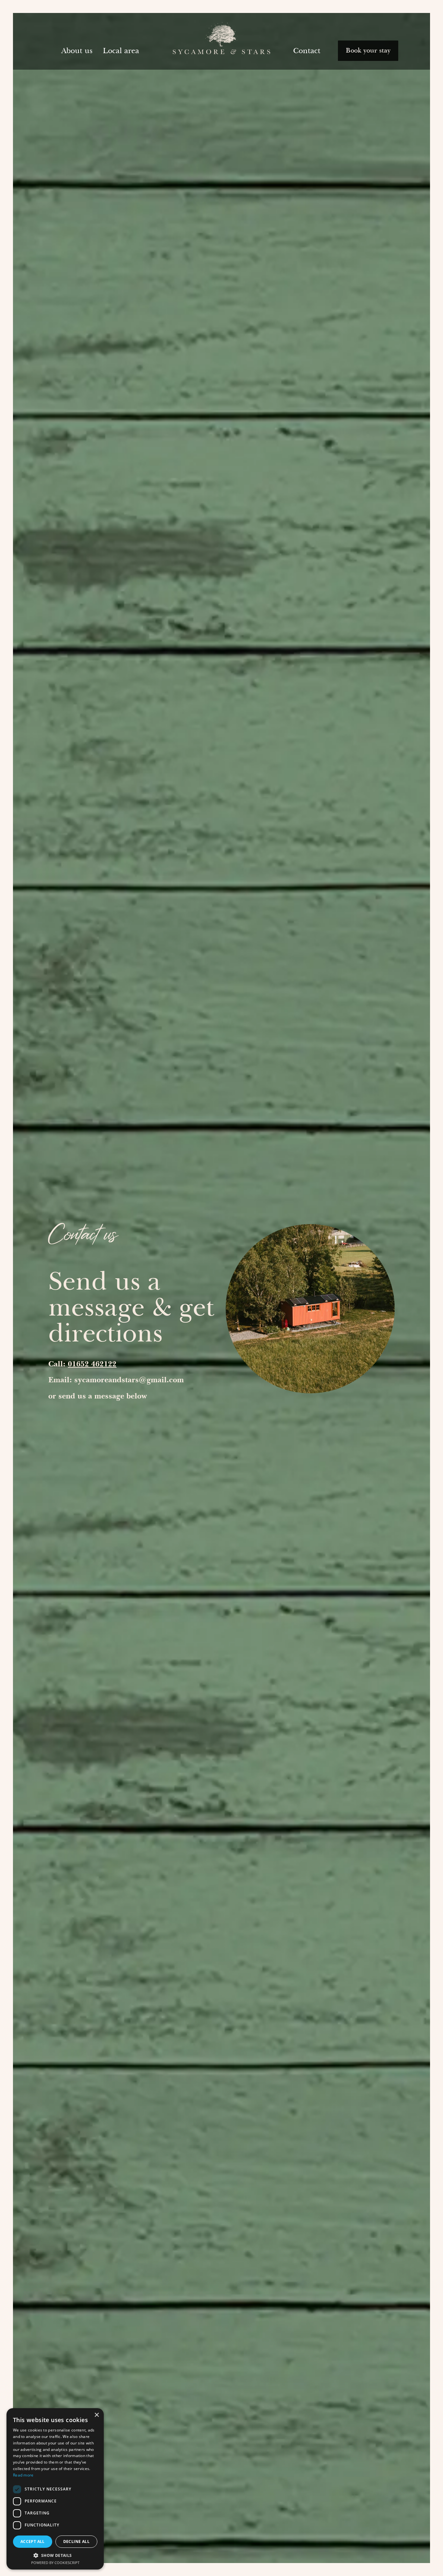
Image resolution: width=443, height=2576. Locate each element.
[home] (221, 41)
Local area (121, 51)
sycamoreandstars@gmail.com (129, 1380)
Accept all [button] (33, 2541)
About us (77, 51)
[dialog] (55, 2489)
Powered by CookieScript (55, 2563)
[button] (55, 2555)
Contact (307, 51)
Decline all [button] (76, 2541)
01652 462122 (92, 1364)
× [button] (96, 2415)
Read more (23, 2475)
